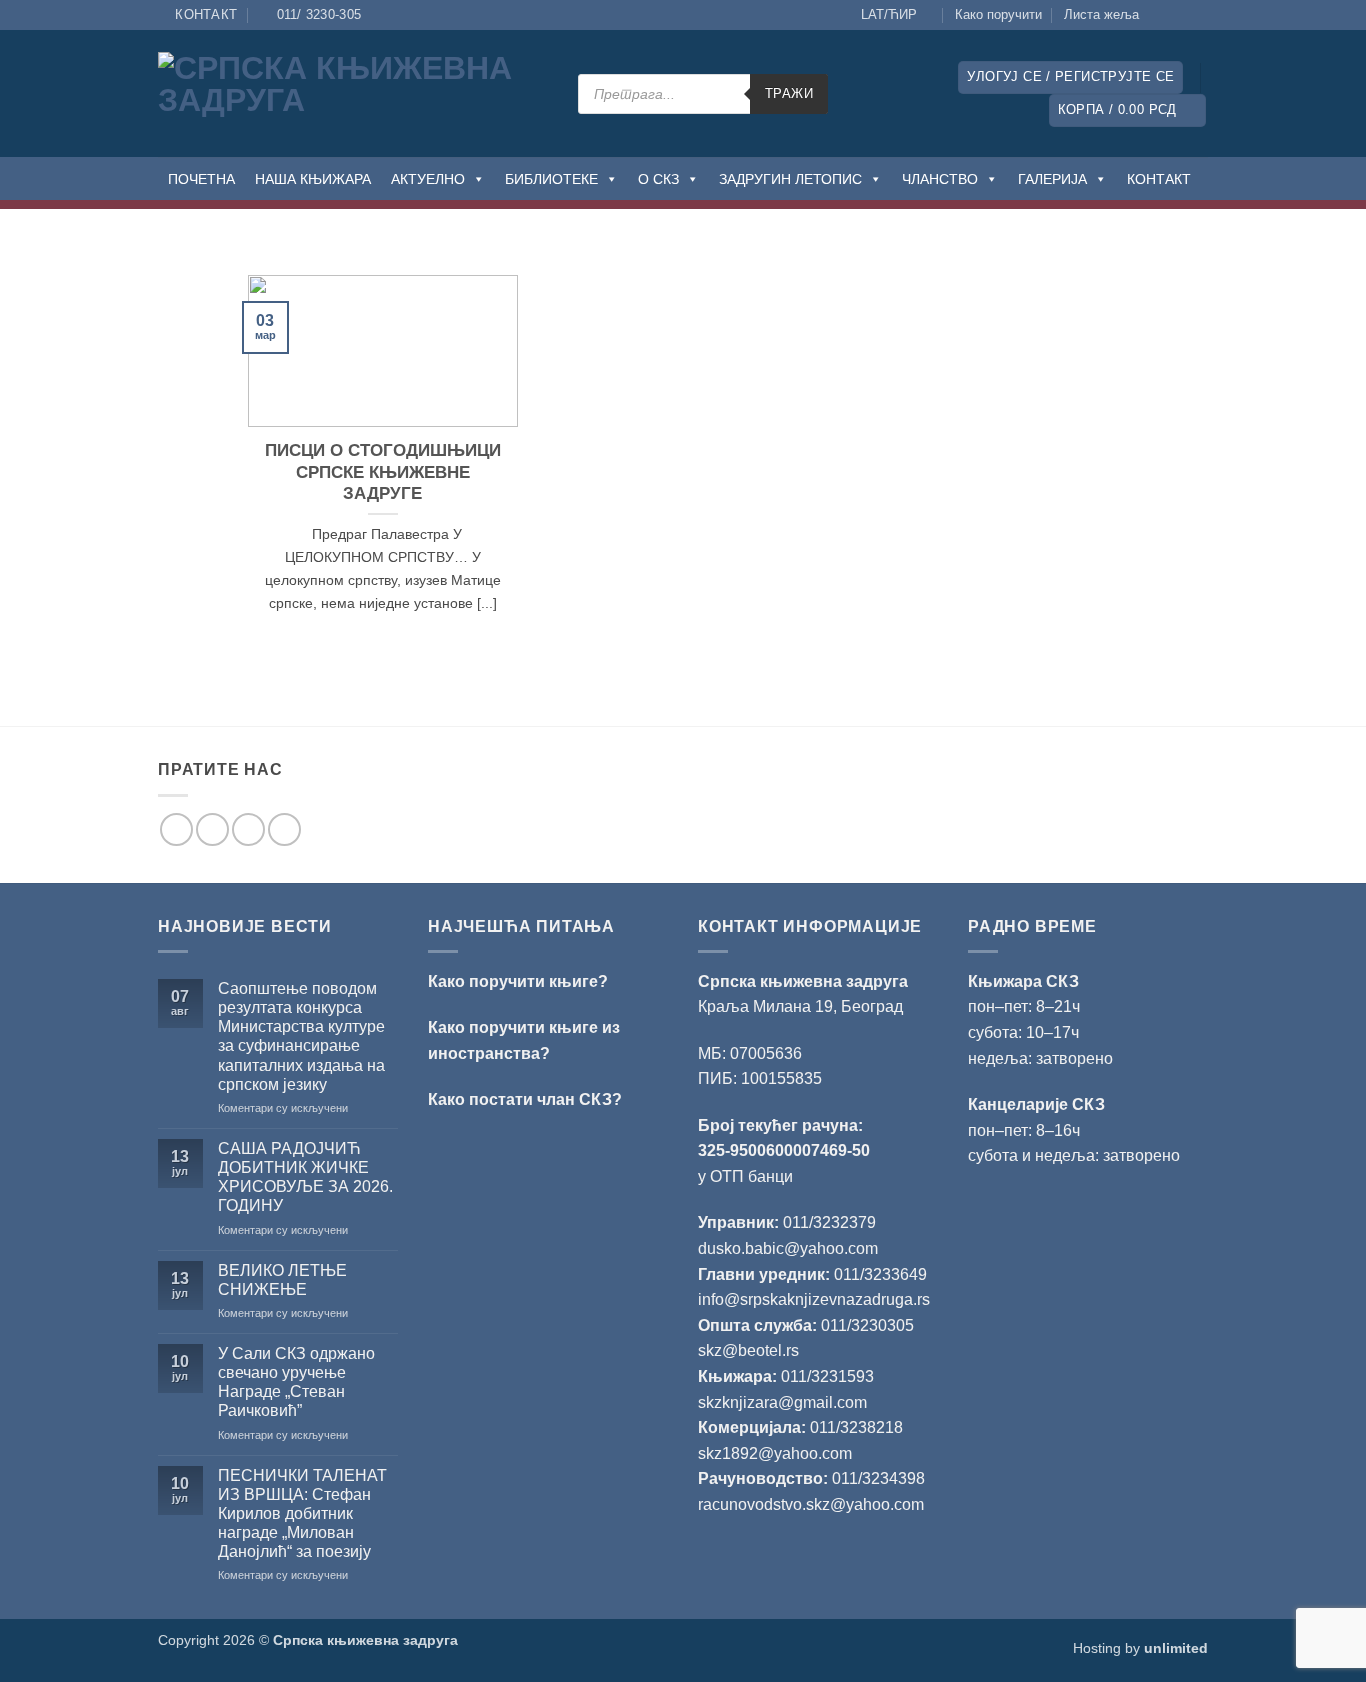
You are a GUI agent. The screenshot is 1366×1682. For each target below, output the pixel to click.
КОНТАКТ (1159, 179)
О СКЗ (658, 179)
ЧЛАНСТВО (940, 179)
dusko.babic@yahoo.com (788, 1248)
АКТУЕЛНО (428, 179)
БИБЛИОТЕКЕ (551, 179)
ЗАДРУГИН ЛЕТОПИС (790, 179)
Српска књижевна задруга (803, 981)
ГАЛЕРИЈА (1052, 179)
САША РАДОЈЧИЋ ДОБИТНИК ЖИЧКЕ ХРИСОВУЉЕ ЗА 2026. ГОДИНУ (305, 1177)
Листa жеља (1101, 14)
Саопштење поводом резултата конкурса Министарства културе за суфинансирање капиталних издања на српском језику (301, 1036)
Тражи (789, 93)
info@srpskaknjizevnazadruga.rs (816, 1299)
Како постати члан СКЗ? (525, 1099)
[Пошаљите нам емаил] (248, 829)
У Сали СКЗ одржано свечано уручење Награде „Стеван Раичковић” (296, 1382)
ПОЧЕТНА (201, 179)
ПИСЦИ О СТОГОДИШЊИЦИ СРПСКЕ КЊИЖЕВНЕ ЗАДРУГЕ (383, 472)
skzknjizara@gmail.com (782, 1402)
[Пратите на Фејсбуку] (1160, 15)
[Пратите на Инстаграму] (1179, 15)
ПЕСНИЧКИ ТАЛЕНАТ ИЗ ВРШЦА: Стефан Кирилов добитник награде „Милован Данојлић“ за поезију (302, 1514)
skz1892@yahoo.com (775, 1453)
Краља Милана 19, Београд (800, 1006)
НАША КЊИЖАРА (313, 179)
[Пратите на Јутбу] (1198, 15)
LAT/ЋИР (889, 14)
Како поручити (998, 14)
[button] (1070, 77)
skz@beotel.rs (748, 1350)
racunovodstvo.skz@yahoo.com (811, 1504)
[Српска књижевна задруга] (353, 93)
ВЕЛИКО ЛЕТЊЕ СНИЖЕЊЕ (282, 1280)
